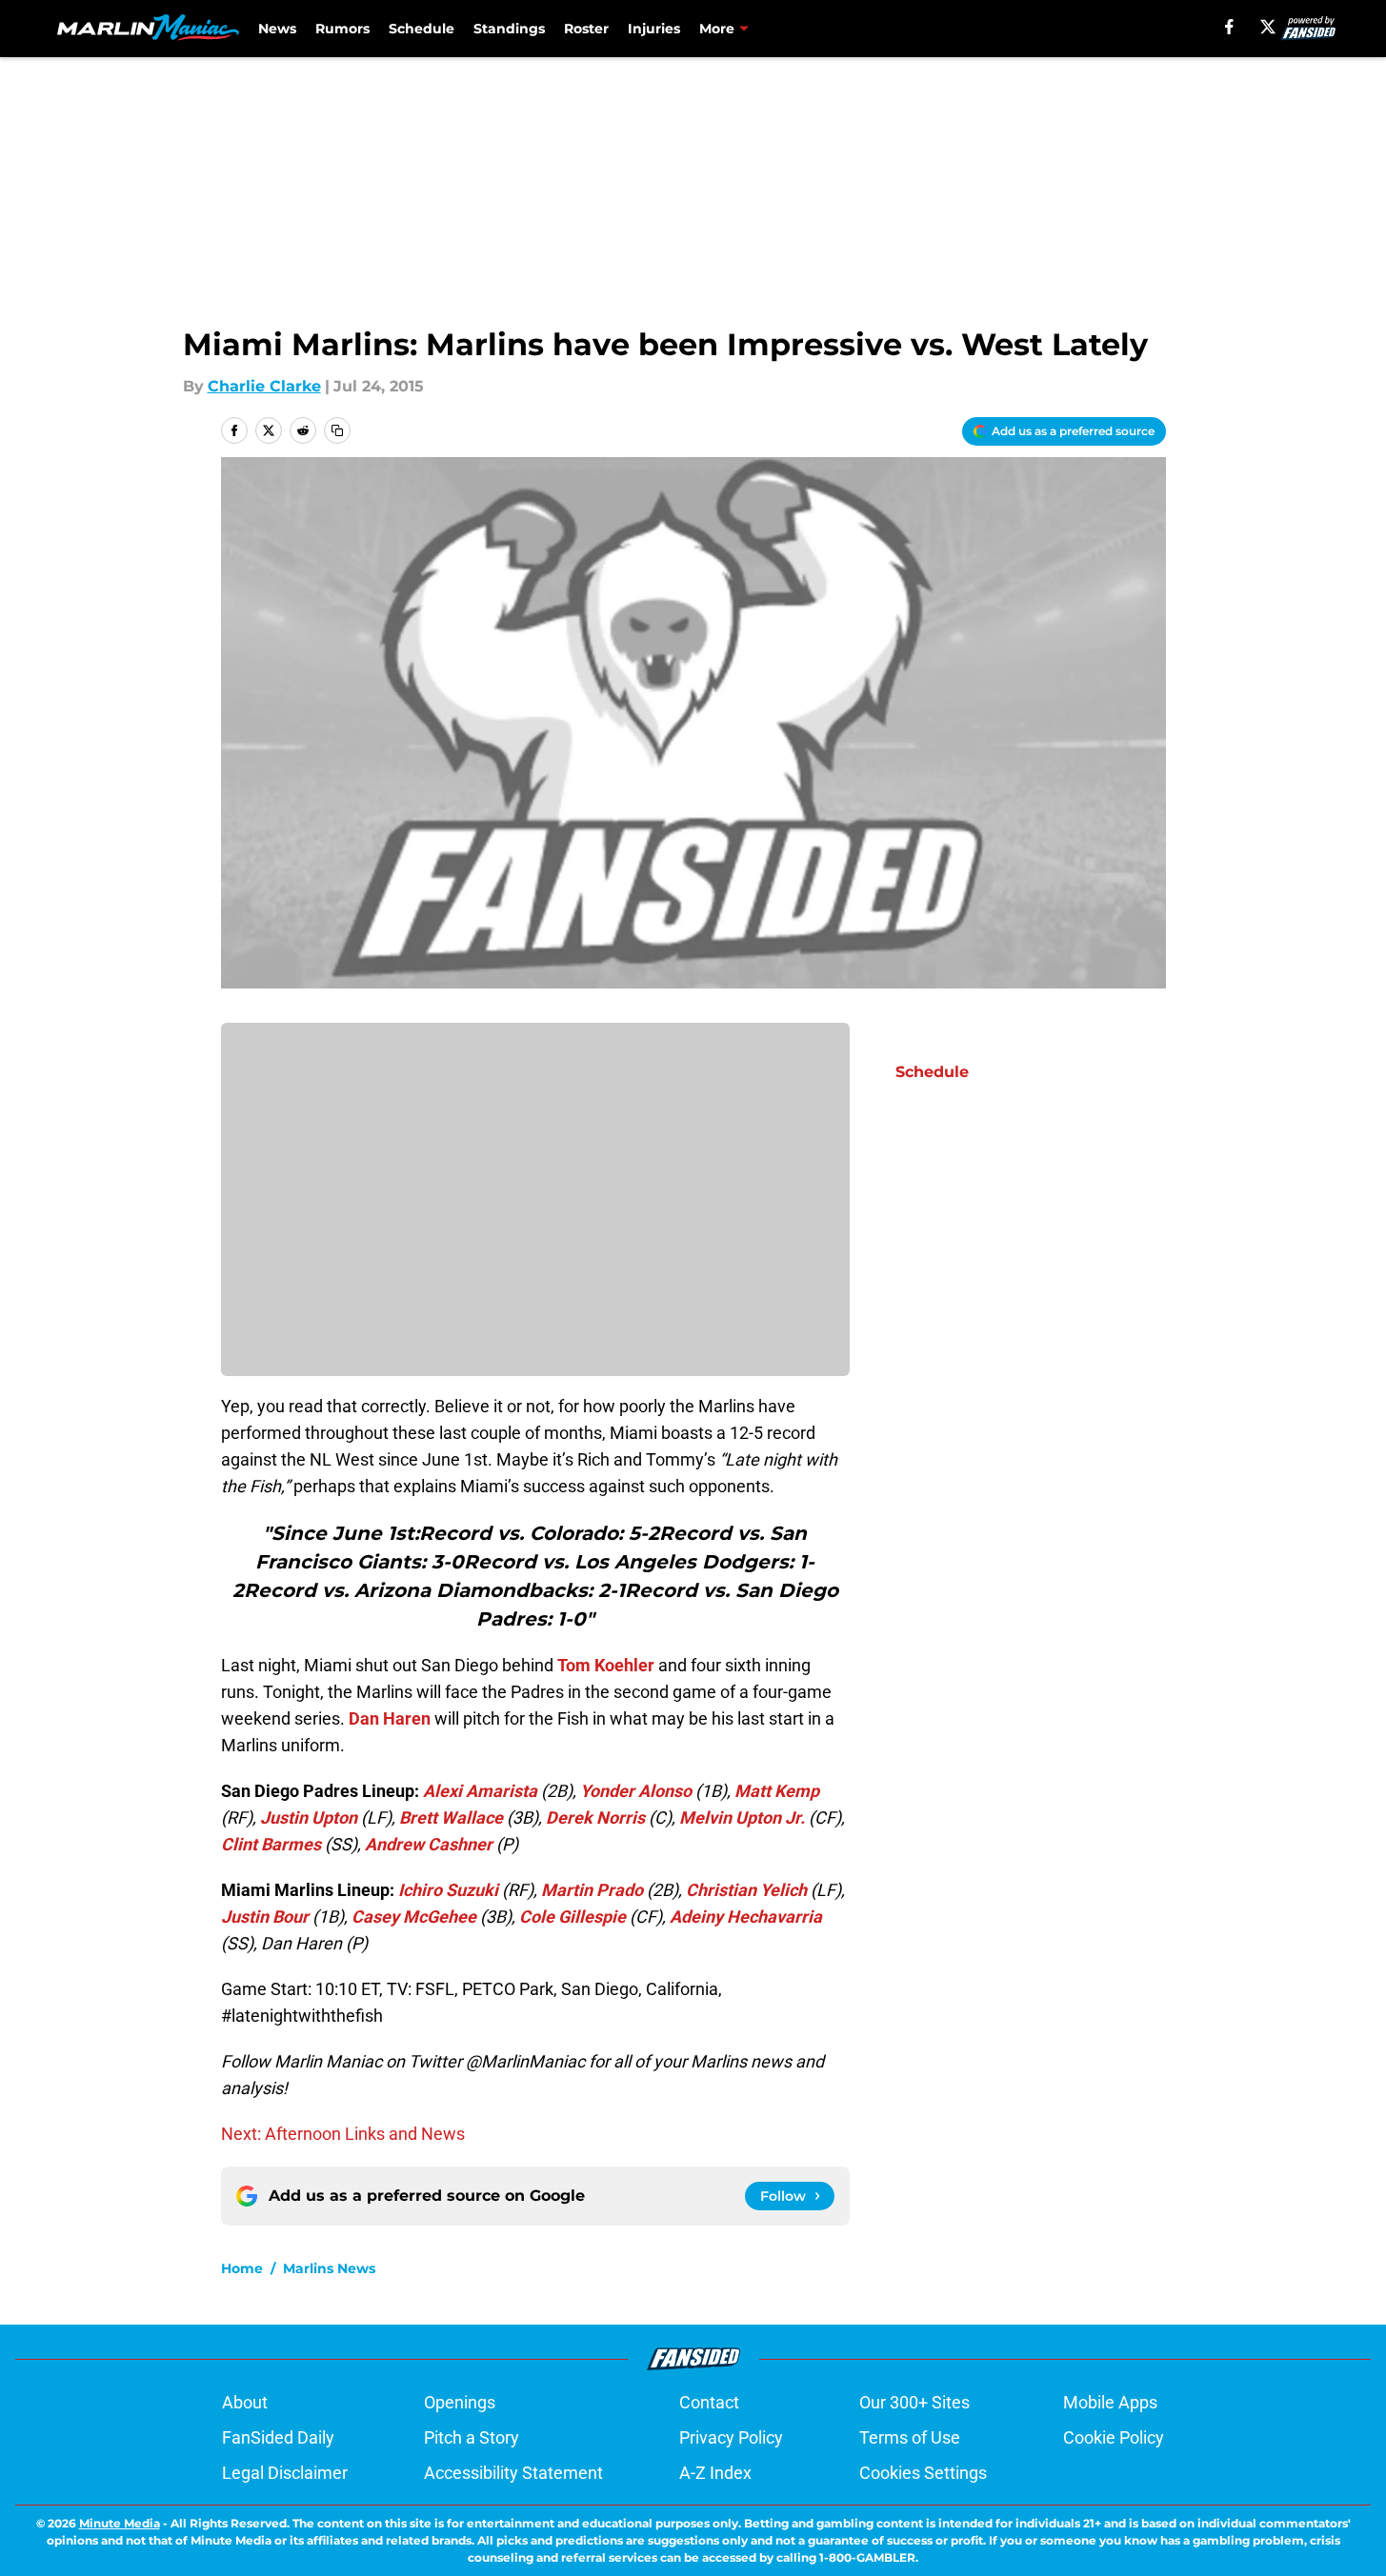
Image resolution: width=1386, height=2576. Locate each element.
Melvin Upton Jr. (742, 1817)
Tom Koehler (606, 1665)
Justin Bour (265, 1917)
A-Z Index (715, 2473)
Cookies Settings (923, 2473)
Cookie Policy (1114, 2437)
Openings (460, 2402)
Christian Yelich (746, 1890)
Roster (586, 29)
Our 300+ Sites (914, 2402)
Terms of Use (910, 2437)
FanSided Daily (278, 2437)
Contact (709, 2402)
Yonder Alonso (636, 1791)
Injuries (654, 29)
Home (242, 2268)
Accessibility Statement (513, 2473)
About (245, 2402)
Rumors (342, 29)
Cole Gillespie (572, 1917)
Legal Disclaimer (285, 2473)
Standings (509, 29)
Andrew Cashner (429, 1844)
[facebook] (1229, 27)
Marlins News (329, 2268)
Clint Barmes (271, 1844)
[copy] (337, 430)
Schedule (422, 29)
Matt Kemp (777, 1791)
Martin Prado (592, 1890)
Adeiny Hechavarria (746, 1917)
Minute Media (120, 2523)
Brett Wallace (451, 1817)
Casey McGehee (414, 1917)
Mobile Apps (1110, 2402)
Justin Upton (309, 1817)
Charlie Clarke (264, 386)
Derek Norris (595, 1817)
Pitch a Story (472, 2437)
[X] (1268, 27)
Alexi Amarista (480, 1791)
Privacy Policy (731, 2437)
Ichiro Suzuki (448, 1890)
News (277, 29)
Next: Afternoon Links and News (343, 2134)
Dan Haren (390, 1718)
